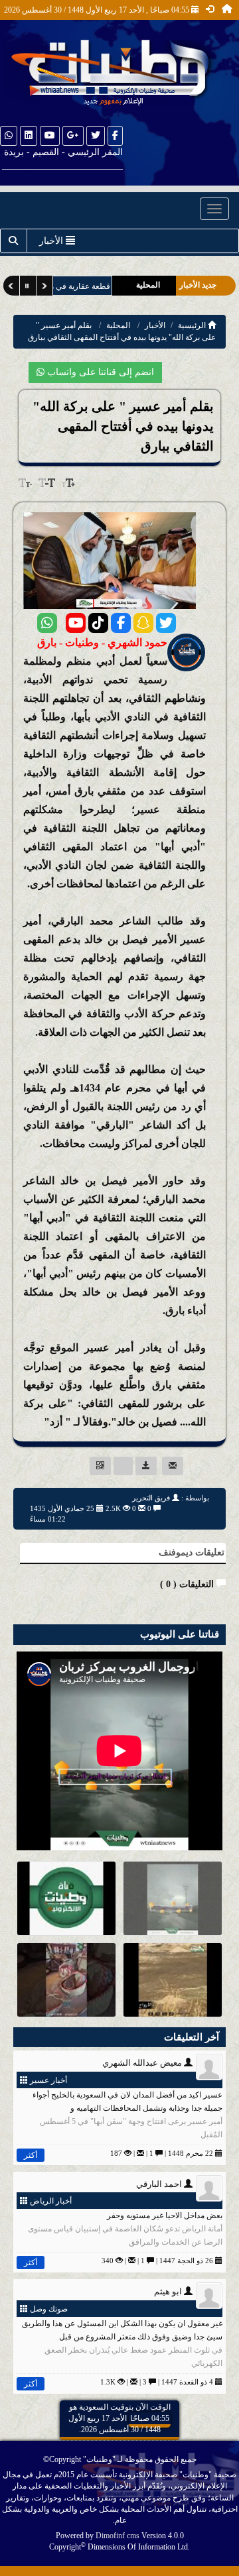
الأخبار (155, 325)
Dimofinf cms (118, 2536)
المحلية (118, 325)
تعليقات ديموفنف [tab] (192, 1552)
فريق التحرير (151, 1498)
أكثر (31, 2155)
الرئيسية (193, 325)
